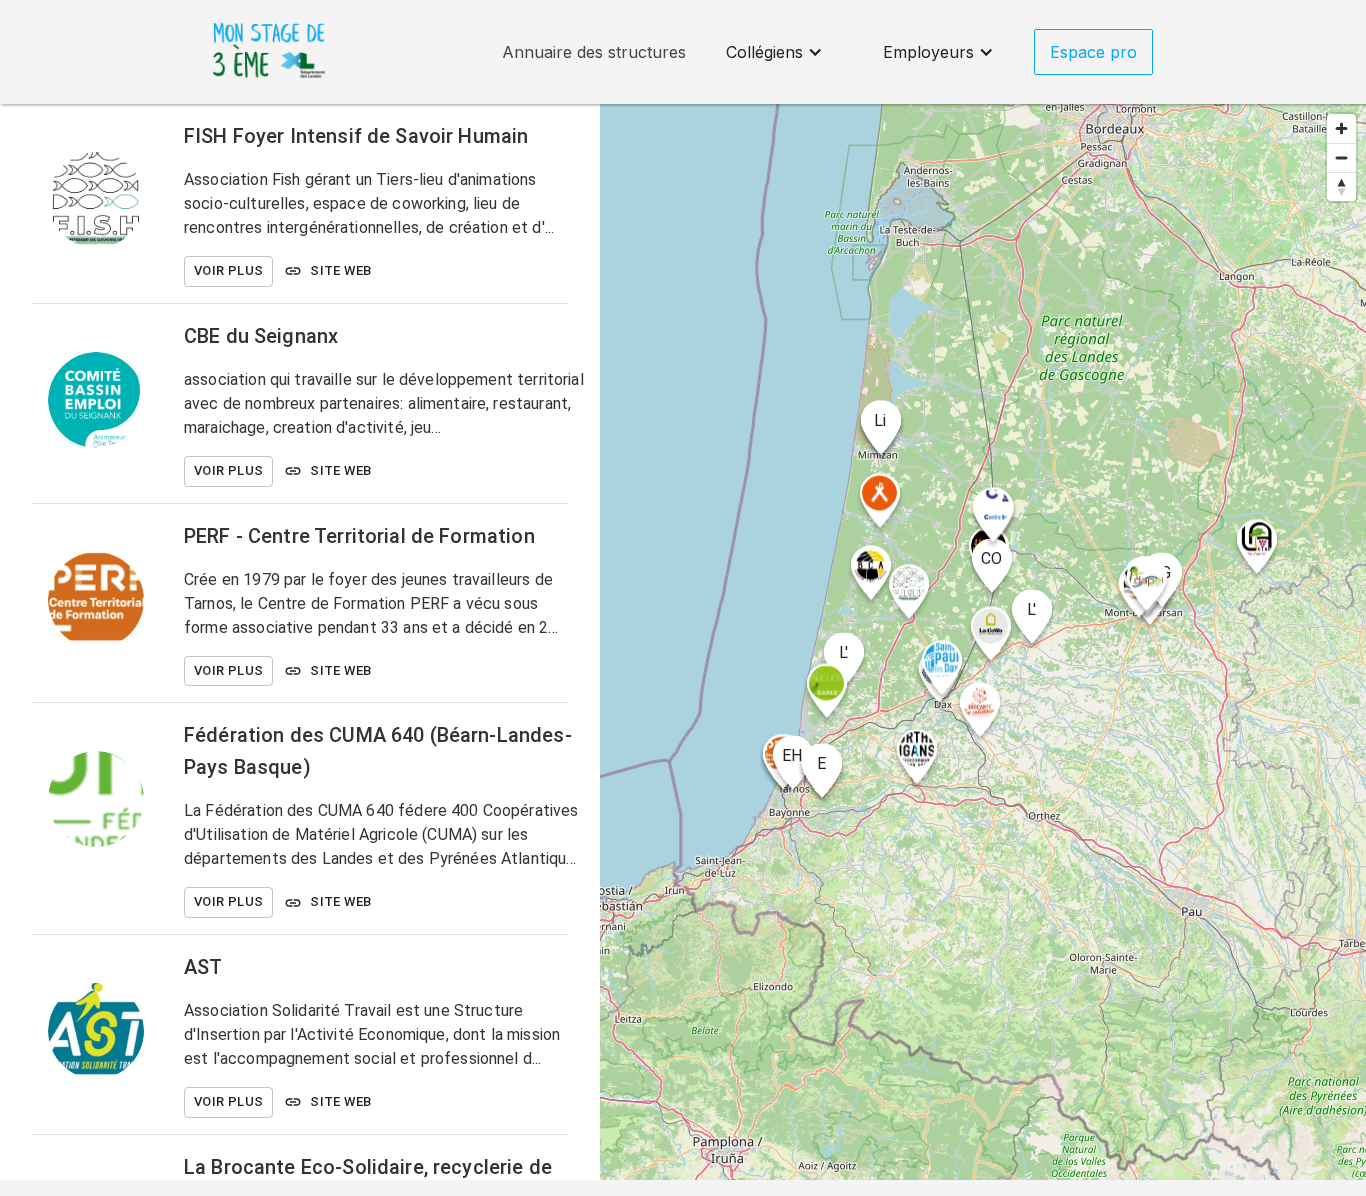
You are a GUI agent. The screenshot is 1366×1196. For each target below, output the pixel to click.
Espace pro (1093, 52)
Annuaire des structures (594, 52)
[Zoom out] (1341, 157)
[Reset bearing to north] (1341, 186)
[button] (774, 52)
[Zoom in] (1341, 128)
